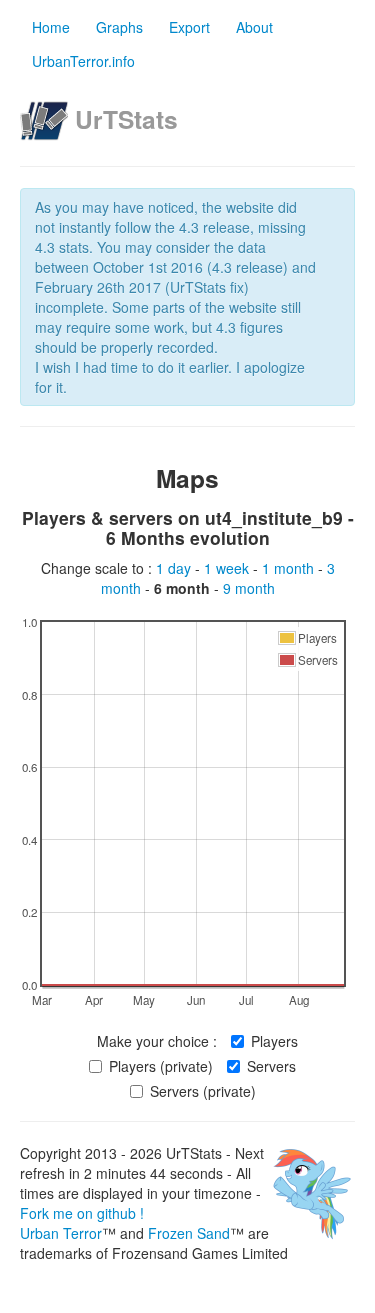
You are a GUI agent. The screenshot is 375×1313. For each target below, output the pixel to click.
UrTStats (126, 119)
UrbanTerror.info (83, 61)
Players (274, 1041)
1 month (290, 568)
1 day (175, 568)
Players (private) (161, 1066)
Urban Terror (61, 1233)
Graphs (119, 27)
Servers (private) (203, 1091)
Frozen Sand (189, 1233)
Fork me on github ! (82, 1213)
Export (189, 27)
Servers (271, 1066)
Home (51, 27)
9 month (249, 588)
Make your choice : (157, 1041)
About (254, 27)
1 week (228, 568)
